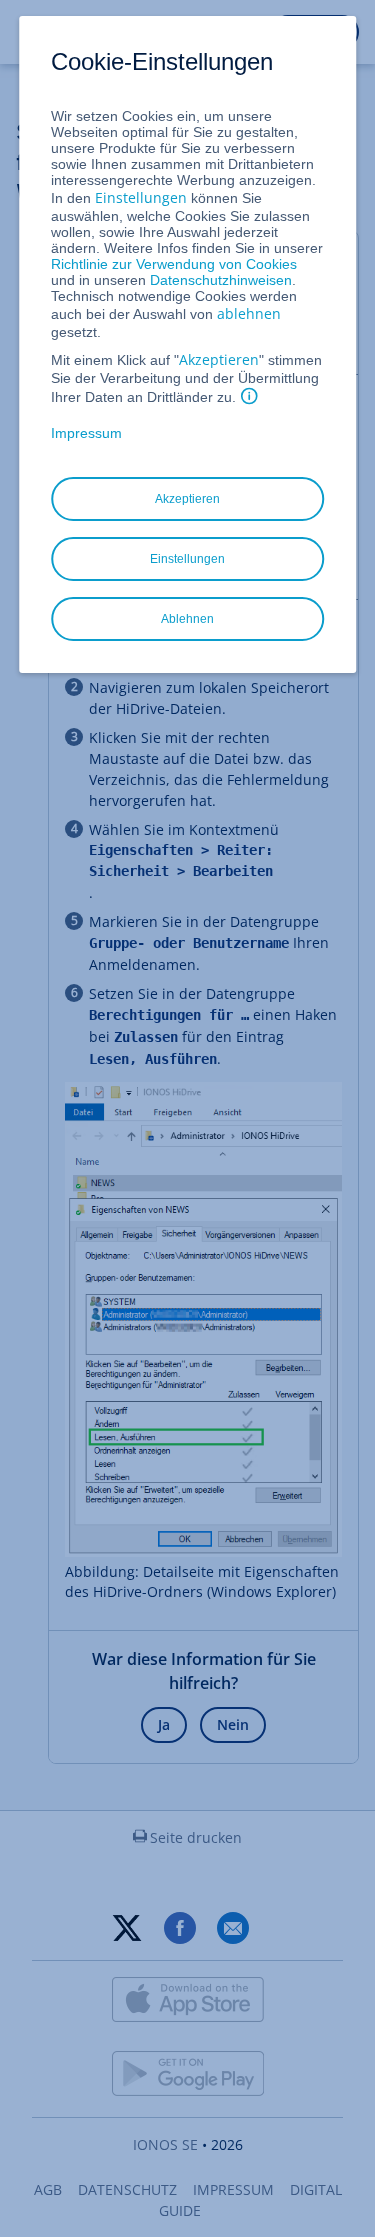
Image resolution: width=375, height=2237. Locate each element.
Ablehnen (187, 619)
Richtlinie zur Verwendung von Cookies (174, 264)
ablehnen (249, 313)
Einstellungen (141, 197)
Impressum (86, 433)
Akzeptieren (219, 359)
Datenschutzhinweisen (221, 280)
